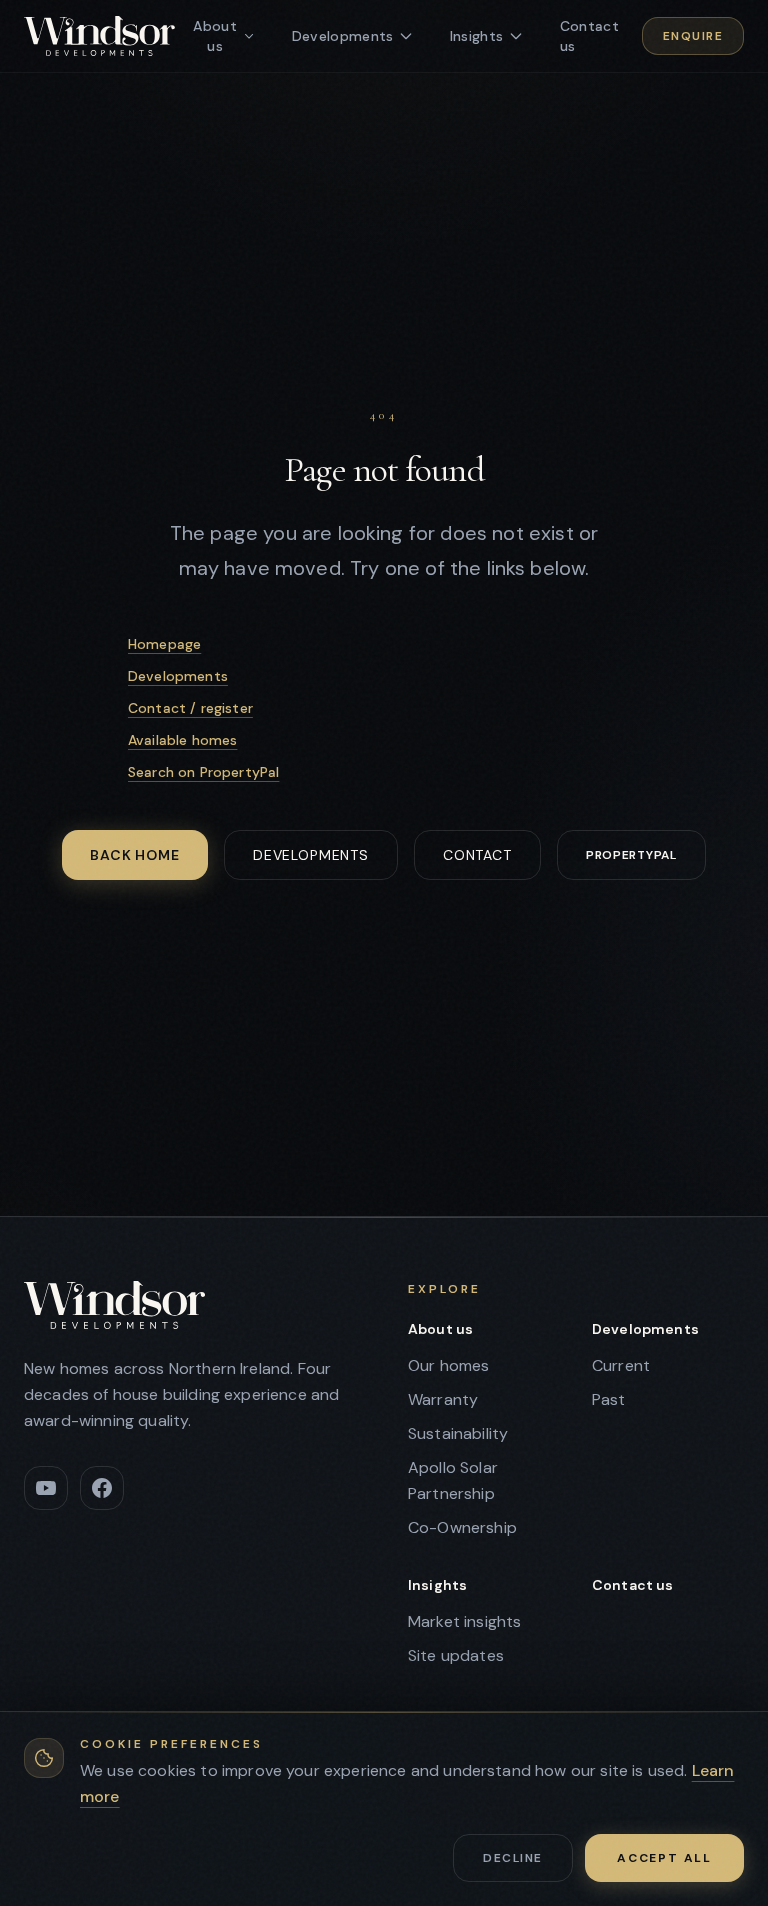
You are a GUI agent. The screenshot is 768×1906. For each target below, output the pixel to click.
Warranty (443, 1399)
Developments (178, 676)
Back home (135, 855)
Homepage (164, 644)
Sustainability (458, 1433)
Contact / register (190, 708)
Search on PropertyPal (203, 772)
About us (440, 1329)
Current (621, 1365)
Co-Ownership (462, 1527)
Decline (512, 1858)
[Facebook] (102, 1488)
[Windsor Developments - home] (99, 36)
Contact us (633, 1585)
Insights (437, 1585)
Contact (477, 855)
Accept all (664, 1858)
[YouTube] (46, 1488)
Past (609, 1399)
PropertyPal (631, 855)
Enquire (693, 36)
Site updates (456, 1655)
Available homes (182, 740)
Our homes (448, 1365)
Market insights (464, 1621)
